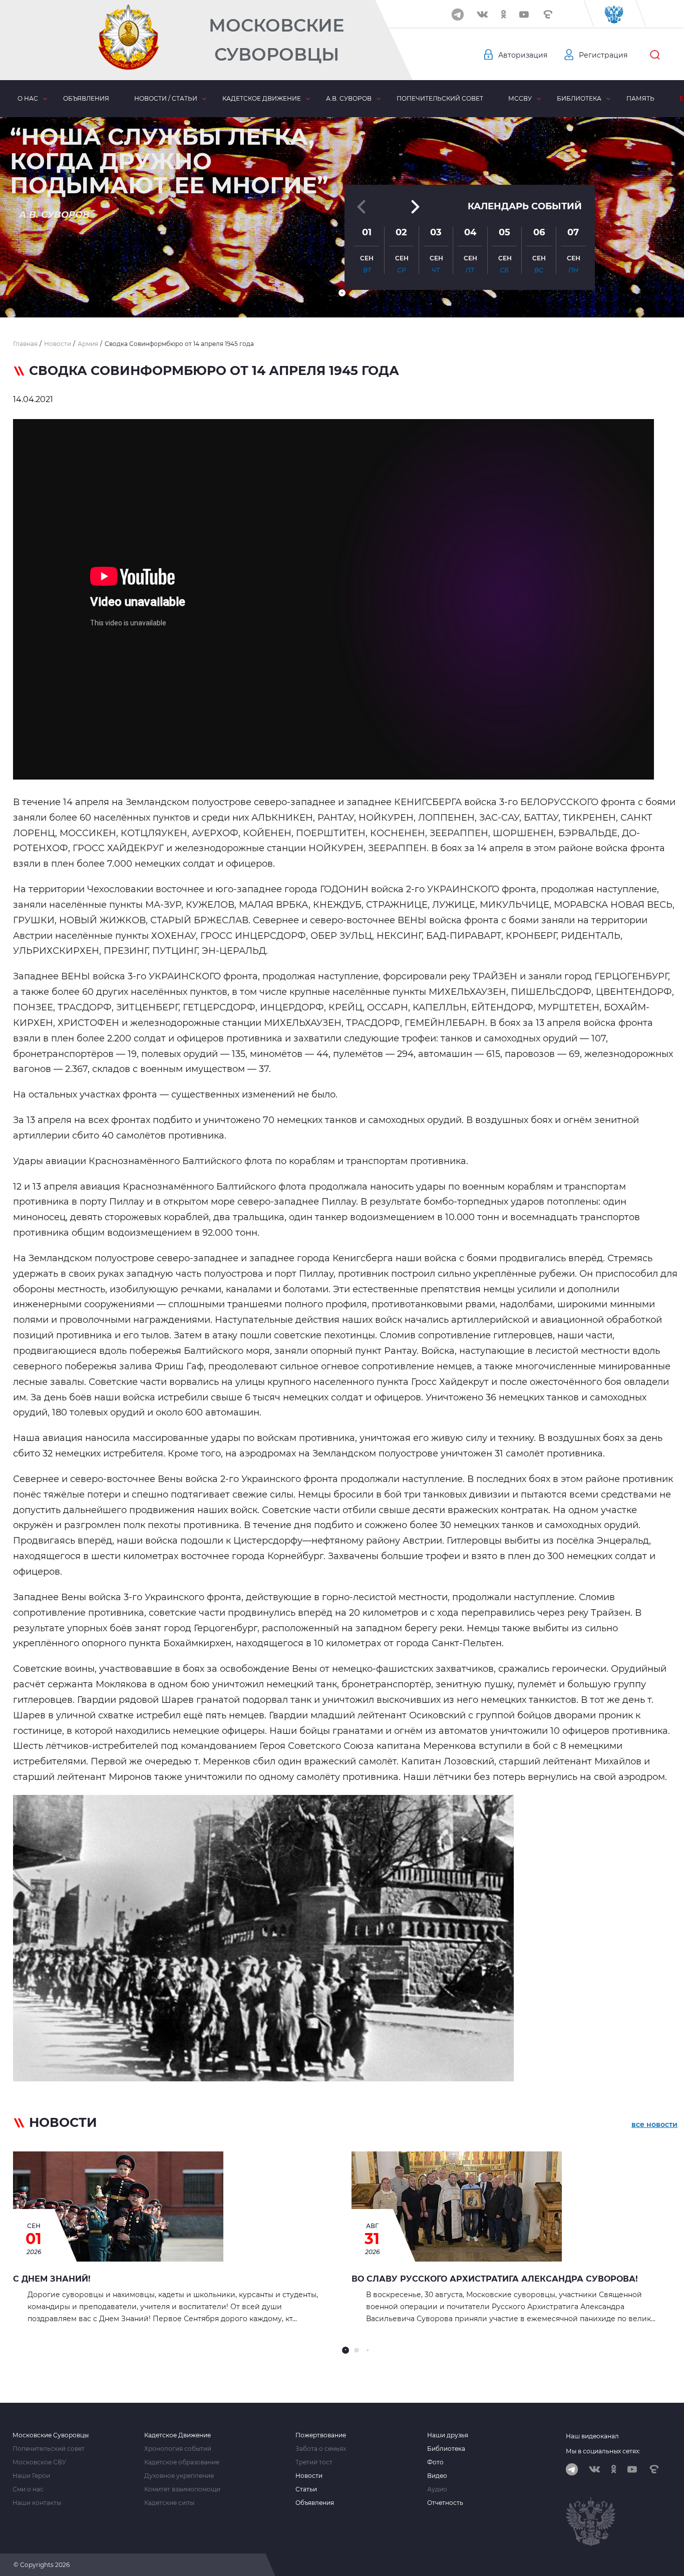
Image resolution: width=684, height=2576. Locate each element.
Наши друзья (448, 2435)
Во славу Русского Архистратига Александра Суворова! (495, 2279)
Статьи (306, 2489)
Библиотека (579, 98)
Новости (309, 2476)
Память (640, 98)
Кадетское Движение (178, 2435)
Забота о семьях (321, 2449)
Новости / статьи (166, 98)
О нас (28, 98)
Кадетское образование (182, 2462)
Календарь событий (525, 206)
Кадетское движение (262, 98)
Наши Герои (31, 2476)
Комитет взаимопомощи (182, 2489)
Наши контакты (37, 2503)
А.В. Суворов (349, 98)
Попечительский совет (440, 98)
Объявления (86, 98)
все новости (654, 2124)
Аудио (437, 2489)
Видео (437, 2476)
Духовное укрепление (179, 2476)
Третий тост (314, 2462)
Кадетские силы (169, 2503)
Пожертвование (321, 2435)
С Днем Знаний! (52, 2279)
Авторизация (523, 55)
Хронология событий (178, 2449)
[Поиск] (655, 55)
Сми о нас (28, 2489)
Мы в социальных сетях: (603, 2451)
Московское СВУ (39, 2462)
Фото (435, 2462)
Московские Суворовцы (276, 40)
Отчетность (445, 2503)
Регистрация (603, 55)
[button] (342, 293)
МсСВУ (520, 98)
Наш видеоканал (592, 2436)
